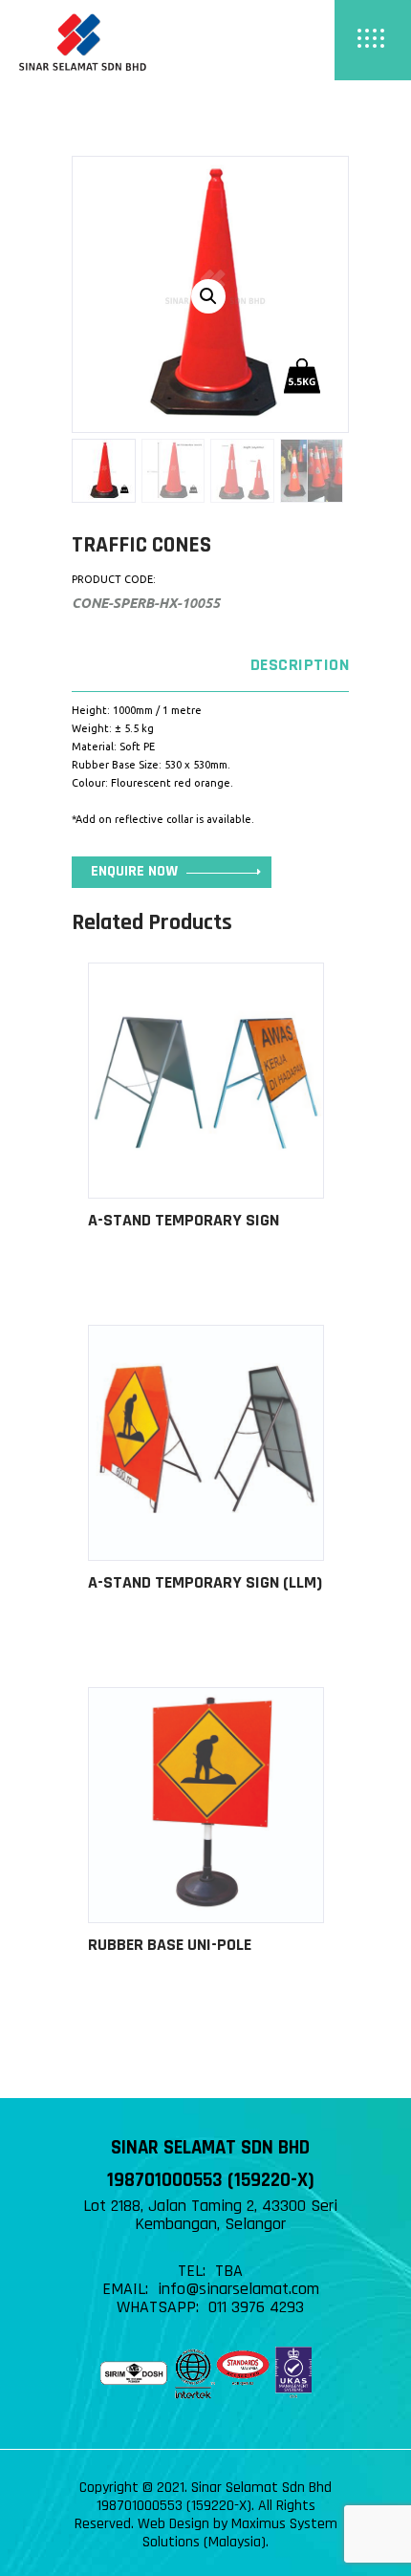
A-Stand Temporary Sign (184, 1220)
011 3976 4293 (256, 2307)
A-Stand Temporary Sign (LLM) (205, 1582)
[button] (208, 296)
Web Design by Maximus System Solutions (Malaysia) (238, 2533)
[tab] (210, 665)
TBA (229, 2271)
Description (300, 665)
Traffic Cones (141, 545)
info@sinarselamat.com (238, 2289)
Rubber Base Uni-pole (170, 1945)
